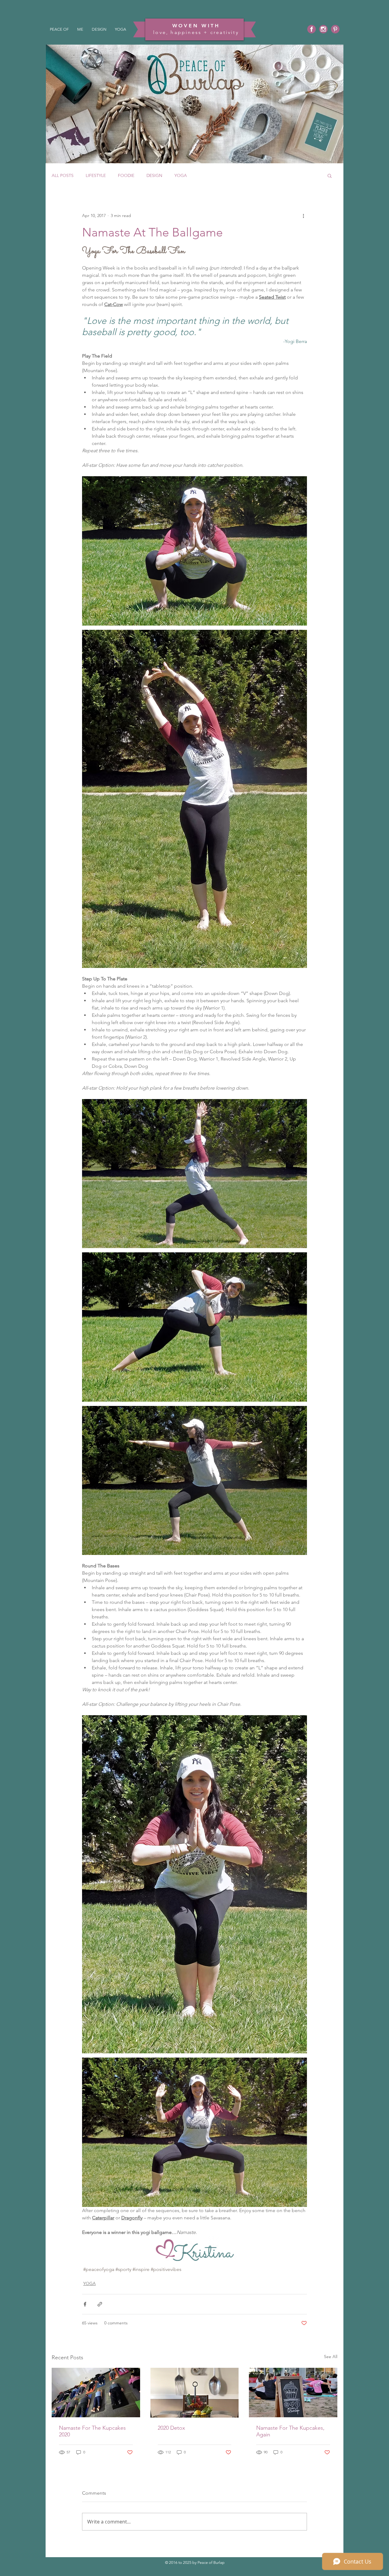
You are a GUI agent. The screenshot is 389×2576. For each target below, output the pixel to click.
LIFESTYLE (96, 176)
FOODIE (126, 176)
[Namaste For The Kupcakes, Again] (293, 2393)
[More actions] (303, 216)
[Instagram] (323, 29)
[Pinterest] (335, 29)
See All (331, 2357)
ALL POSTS (63, 176)
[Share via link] (100, 2304)
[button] (330, 175)
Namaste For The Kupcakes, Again (290, 2431)
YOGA (181, 176)
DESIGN (154, 176)
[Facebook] (312, 29)
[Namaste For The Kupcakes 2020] (96, 2393)
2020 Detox (171, 2428)
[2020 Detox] (195, 2393)
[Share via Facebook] (85, 2304)
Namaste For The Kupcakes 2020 (92, 2431)
